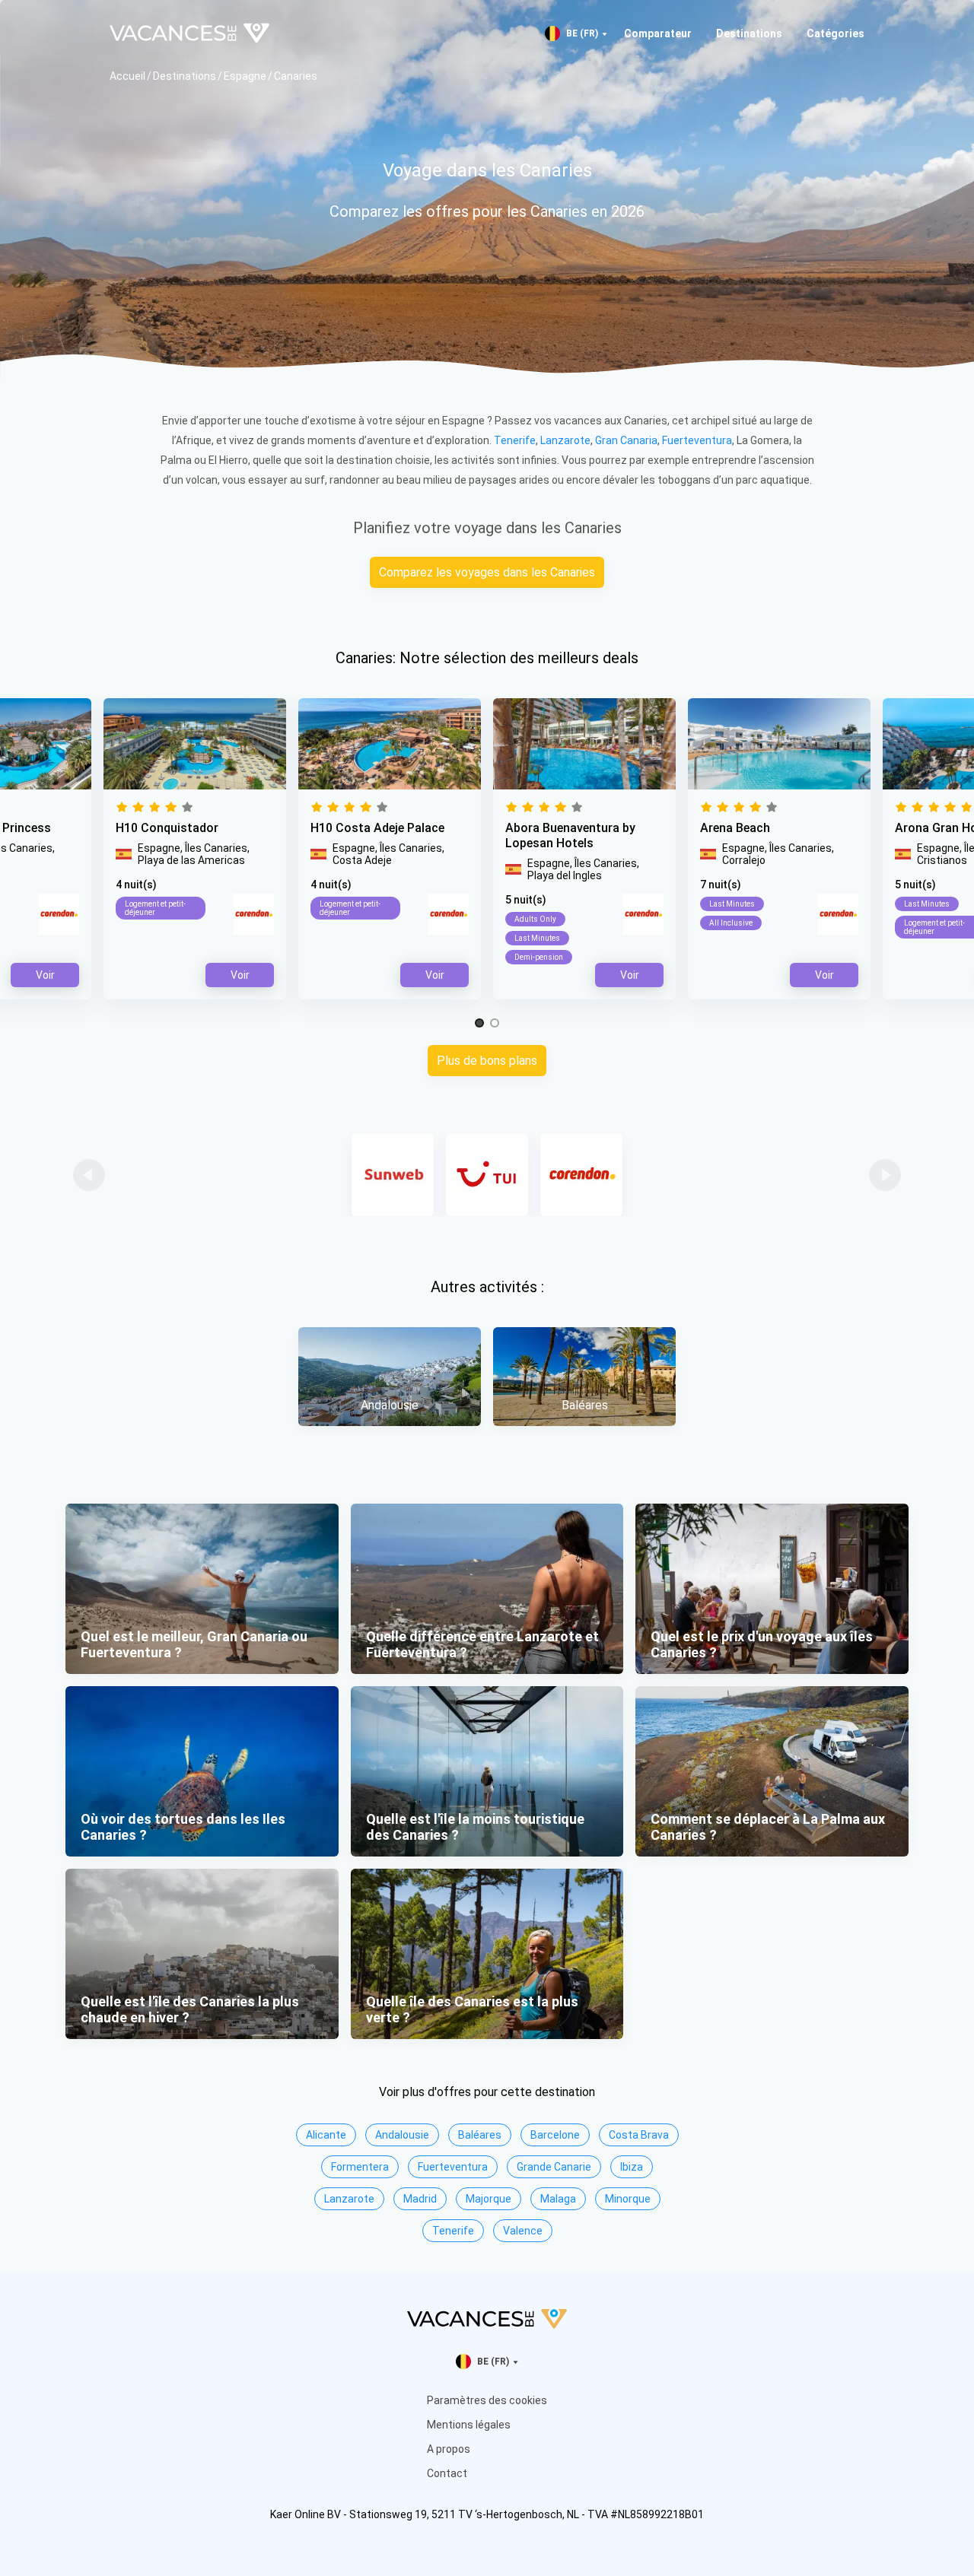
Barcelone (555, 2135)
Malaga (558, 2199)
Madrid (420, 2199)
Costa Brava (639, 2135)
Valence (523, 2231)
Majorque (489, 2199)
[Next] (885, 1175)
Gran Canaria (626, 440)
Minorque (628, 2199)
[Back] (89, 1175)
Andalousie (402, 2135)
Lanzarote (565, 440)
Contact (447, 2473)
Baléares (480, 2135)
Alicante (326, 2135)
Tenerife (515, 440)
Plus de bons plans (487, 1061)
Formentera (360, 2167)
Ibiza (632, 2167)
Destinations (749, 33)
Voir (630, 975)
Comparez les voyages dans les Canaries (487, 572)
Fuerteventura (697, 440)
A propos (449, 2449)
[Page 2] (495, 1024)
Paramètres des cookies (487, 2400)
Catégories (836, 33)
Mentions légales (469, 2425)
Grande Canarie (554, 2167)
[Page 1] (479, 1024)
